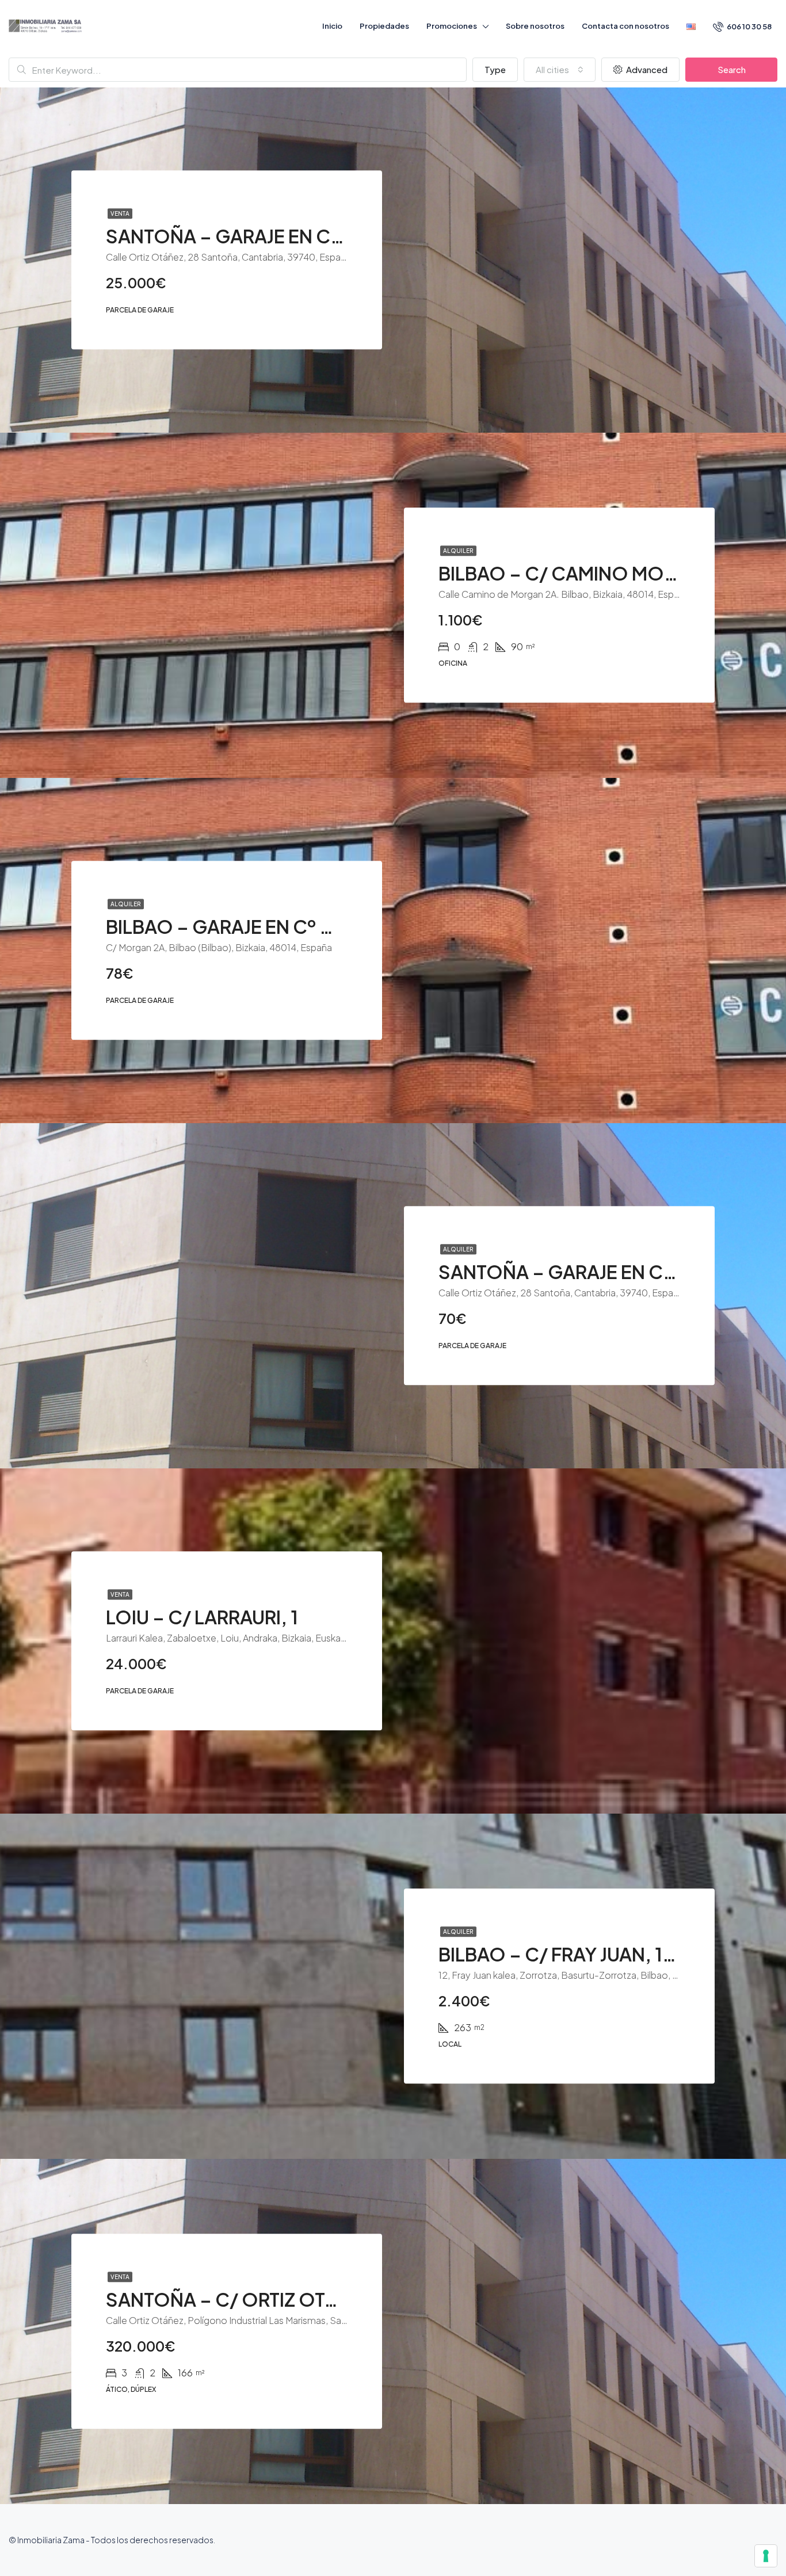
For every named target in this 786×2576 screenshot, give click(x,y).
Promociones (452, 26)
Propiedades (384, 26)
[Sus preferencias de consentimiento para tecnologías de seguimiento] (766, 2556)
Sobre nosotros (535, 26)
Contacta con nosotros (625, 26)
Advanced (646, 69)
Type (495, 69)
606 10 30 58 (749, 26)
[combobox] (560, 70)
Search (732, 69)
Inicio (332, 26)
